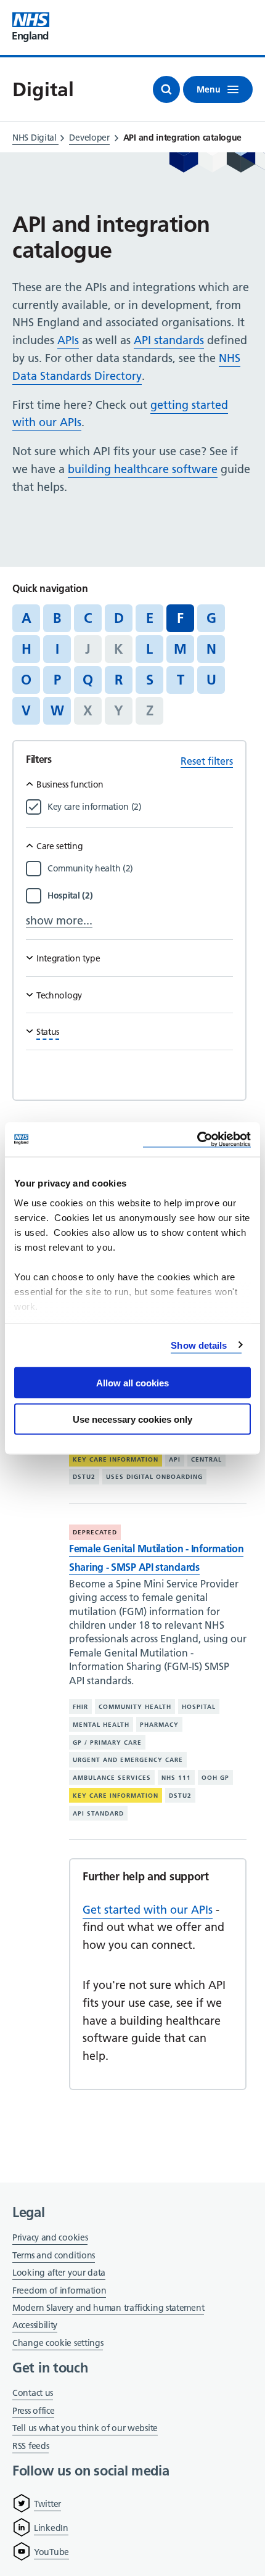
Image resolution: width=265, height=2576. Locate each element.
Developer (89, 138)
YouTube (51, 2552)
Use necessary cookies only (132, 1419)
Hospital (199, 1707)
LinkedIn (51, 2528)
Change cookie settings (58, 2344)
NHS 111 (176, 1778)
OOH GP (215, 1778)
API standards (169, 340)
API (175, 1459)
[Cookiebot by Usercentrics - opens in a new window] (197, 1139)
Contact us (33, 2393)
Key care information (116, 1459)
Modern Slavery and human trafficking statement (108, 2309)
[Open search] (166, 89)
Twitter (47, 2504)
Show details (199, 1345)
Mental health (101, 1725)
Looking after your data (59, 2273)
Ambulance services (112, 1778)
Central (206, 1459)
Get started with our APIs (148, 1910)
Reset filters (207, 761)
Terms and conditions (54, 2255)
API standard (98, 1813)
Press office (33, 2412)
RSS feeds (31, 2446)
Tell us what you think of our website (85, 2428)
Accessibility (35, 2325)
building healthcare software (143, 469)
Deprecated (95, 1532)
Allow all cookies (132, 1383)
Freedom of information (59, 2290)
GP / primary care (107, 1742)
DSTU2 (84, 1477)
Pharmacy (159, 1725)
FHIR (80, 1707)
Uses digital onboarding (154, 1477)
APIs (68, 340)
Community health (135, 1707)
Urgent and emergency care (128, 1760)
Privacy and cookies (50, 2237)
